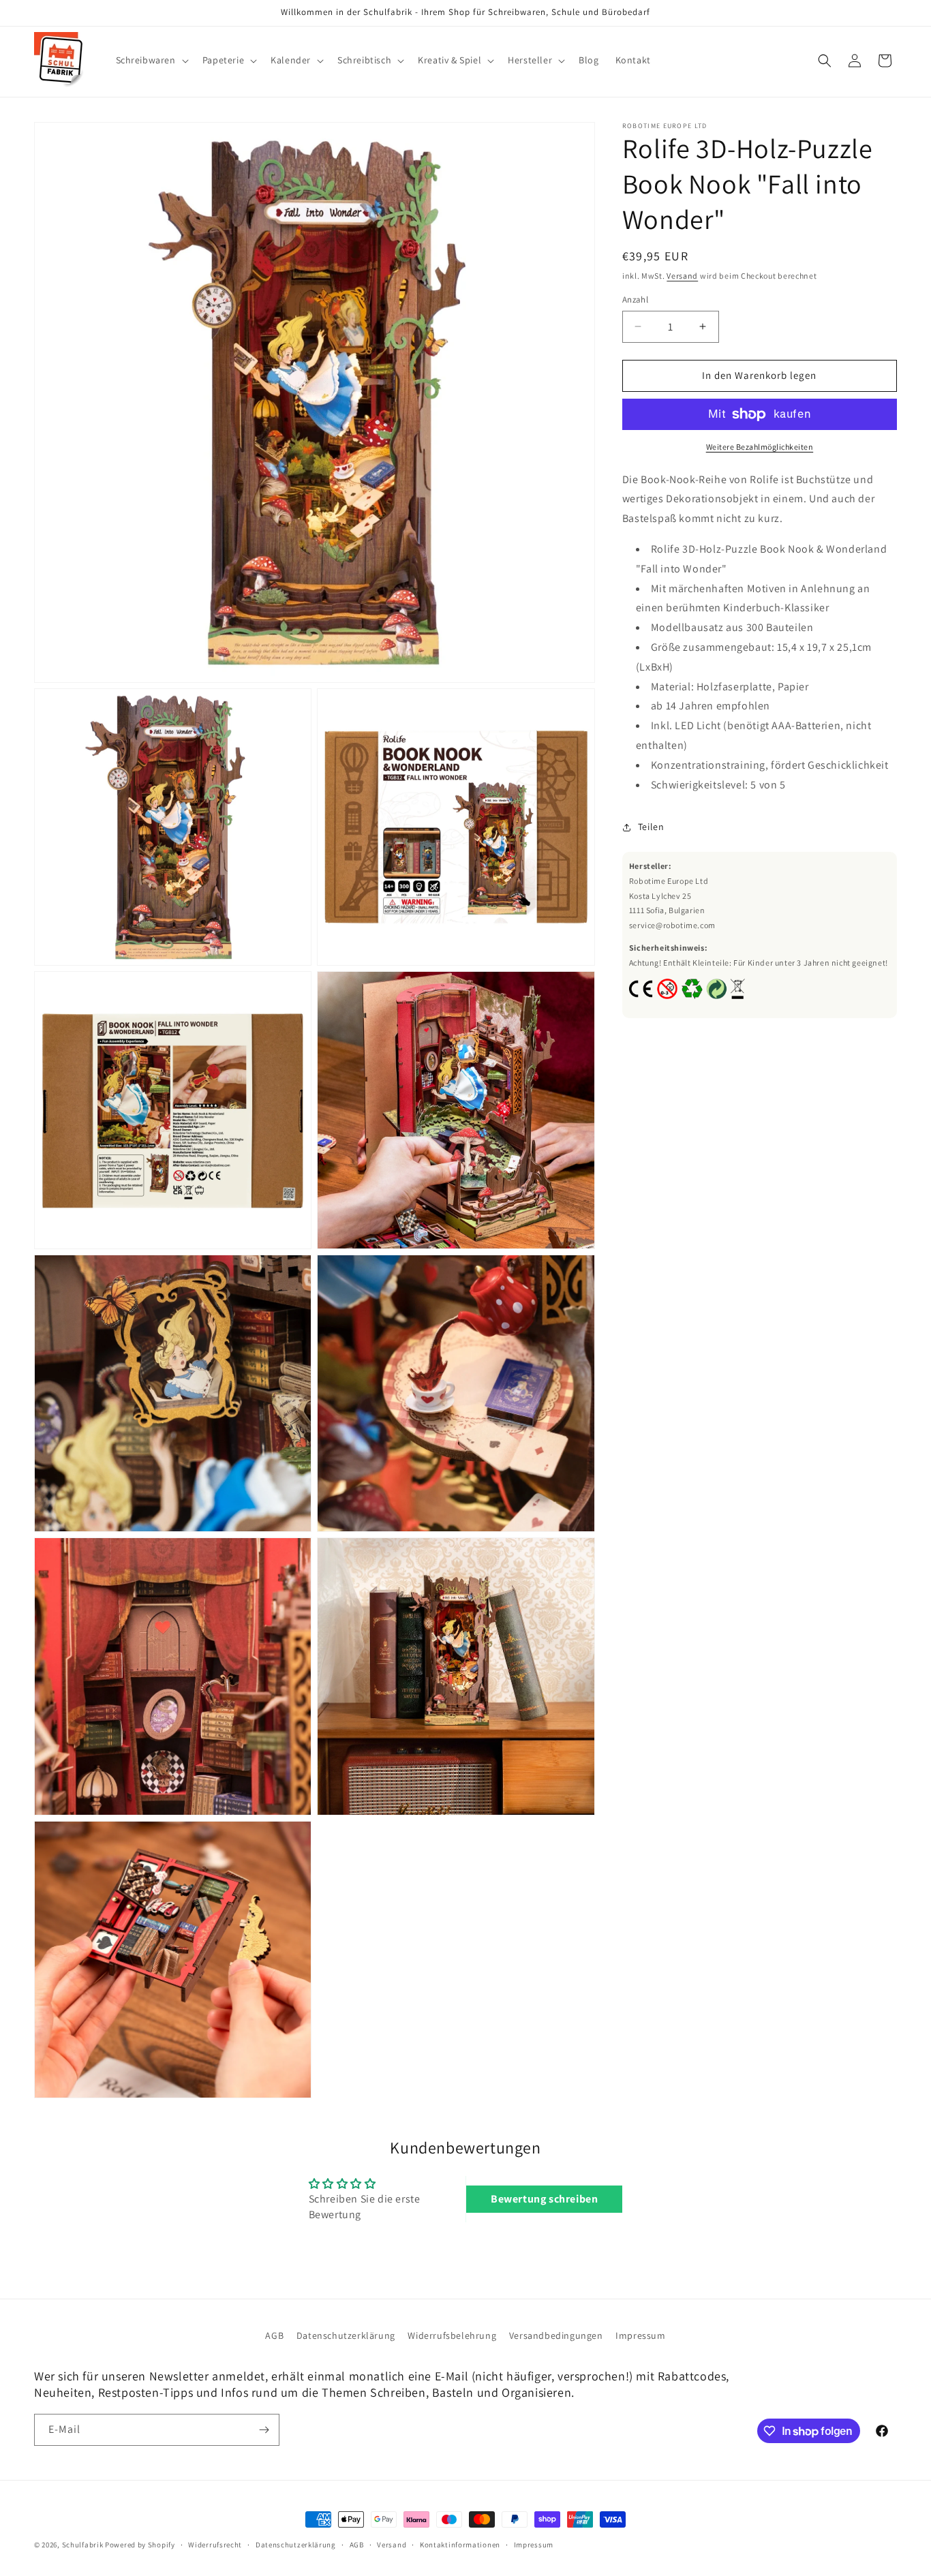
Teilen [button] (651, 827)
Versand (682, 276)
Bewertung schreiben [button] (544, 2199)
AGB (274, 2335)
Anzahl (635, 300)
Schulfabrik (83, 2545)
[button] (151, 60)
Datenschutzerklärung (346, 2335)
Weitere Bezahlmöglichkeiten (760, 447)
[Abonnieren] (264, 2430)
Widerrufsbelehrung (452, 2335)
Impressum (640, 2335)
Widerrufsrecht (215, 2545)
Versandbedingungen (556, 2335)
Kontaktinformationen (460, 2545)
